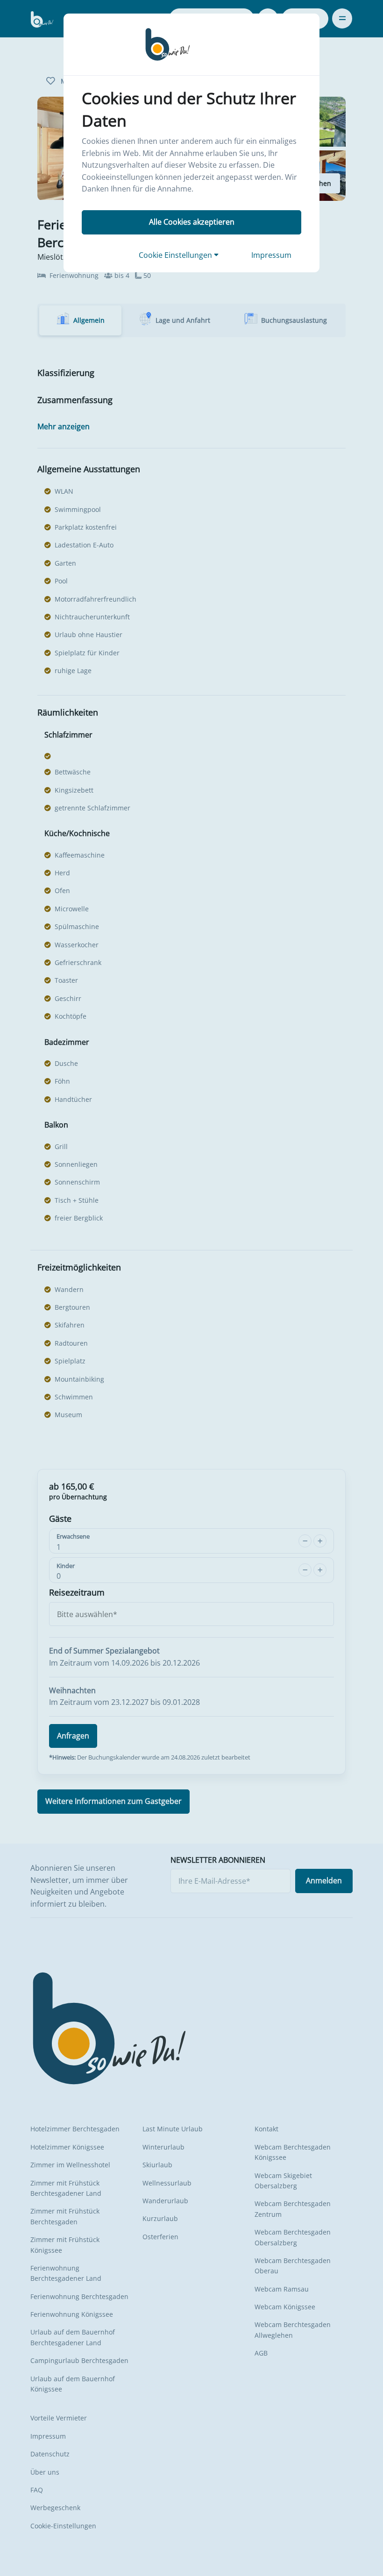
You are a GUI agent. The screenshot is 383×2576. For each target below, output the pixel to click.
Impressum (271, 255)
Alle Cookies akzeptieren (192, 222)
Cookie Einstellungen (176, 255)
